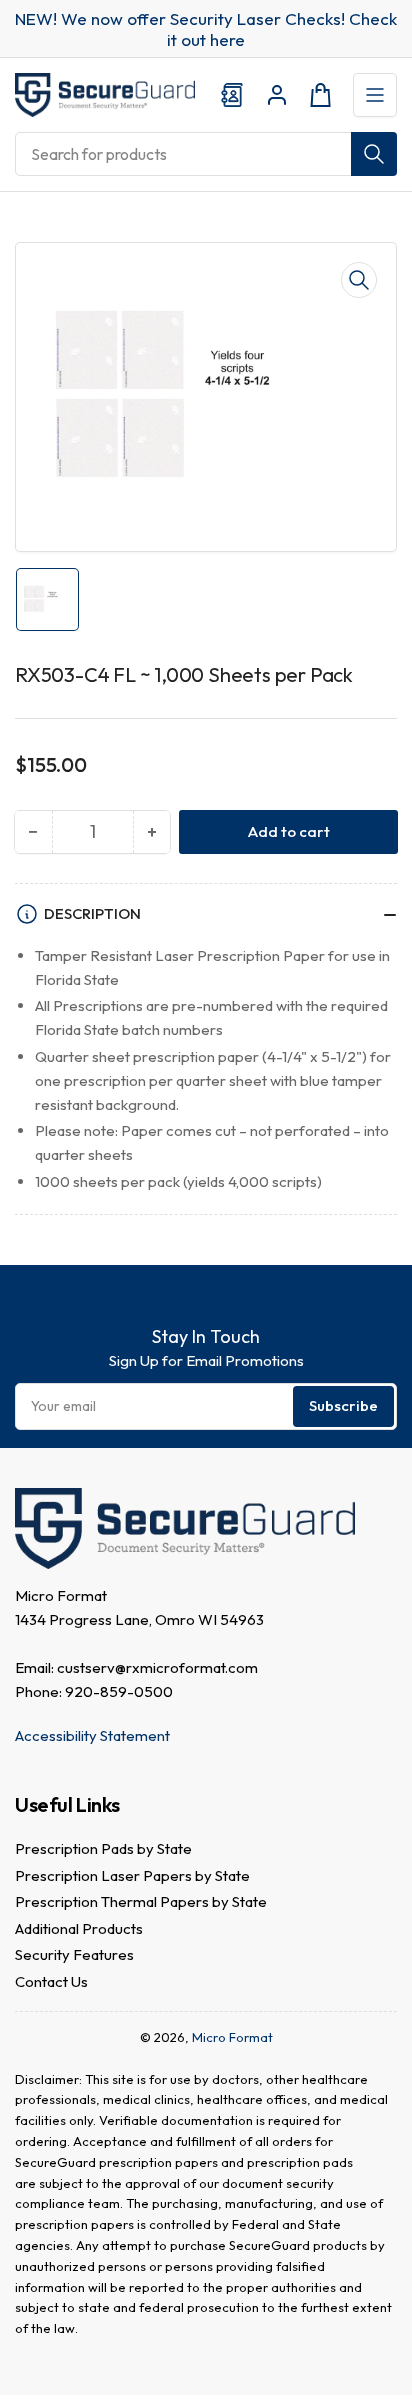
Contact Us (51, 1981)
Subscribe (343, 1405)
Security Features (74, 1954)
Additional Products (79, 1928)
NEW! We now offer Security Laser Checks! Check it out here (206, 29)
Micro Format (232, 2037)
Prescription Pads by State (103, 1848)
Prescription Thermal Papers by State (141, 1901)
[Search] (374, 154)
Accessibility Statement (92, 1735)
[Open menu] (375, 95)
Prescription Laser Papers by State (132, 1875)
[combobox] (206, 154)
